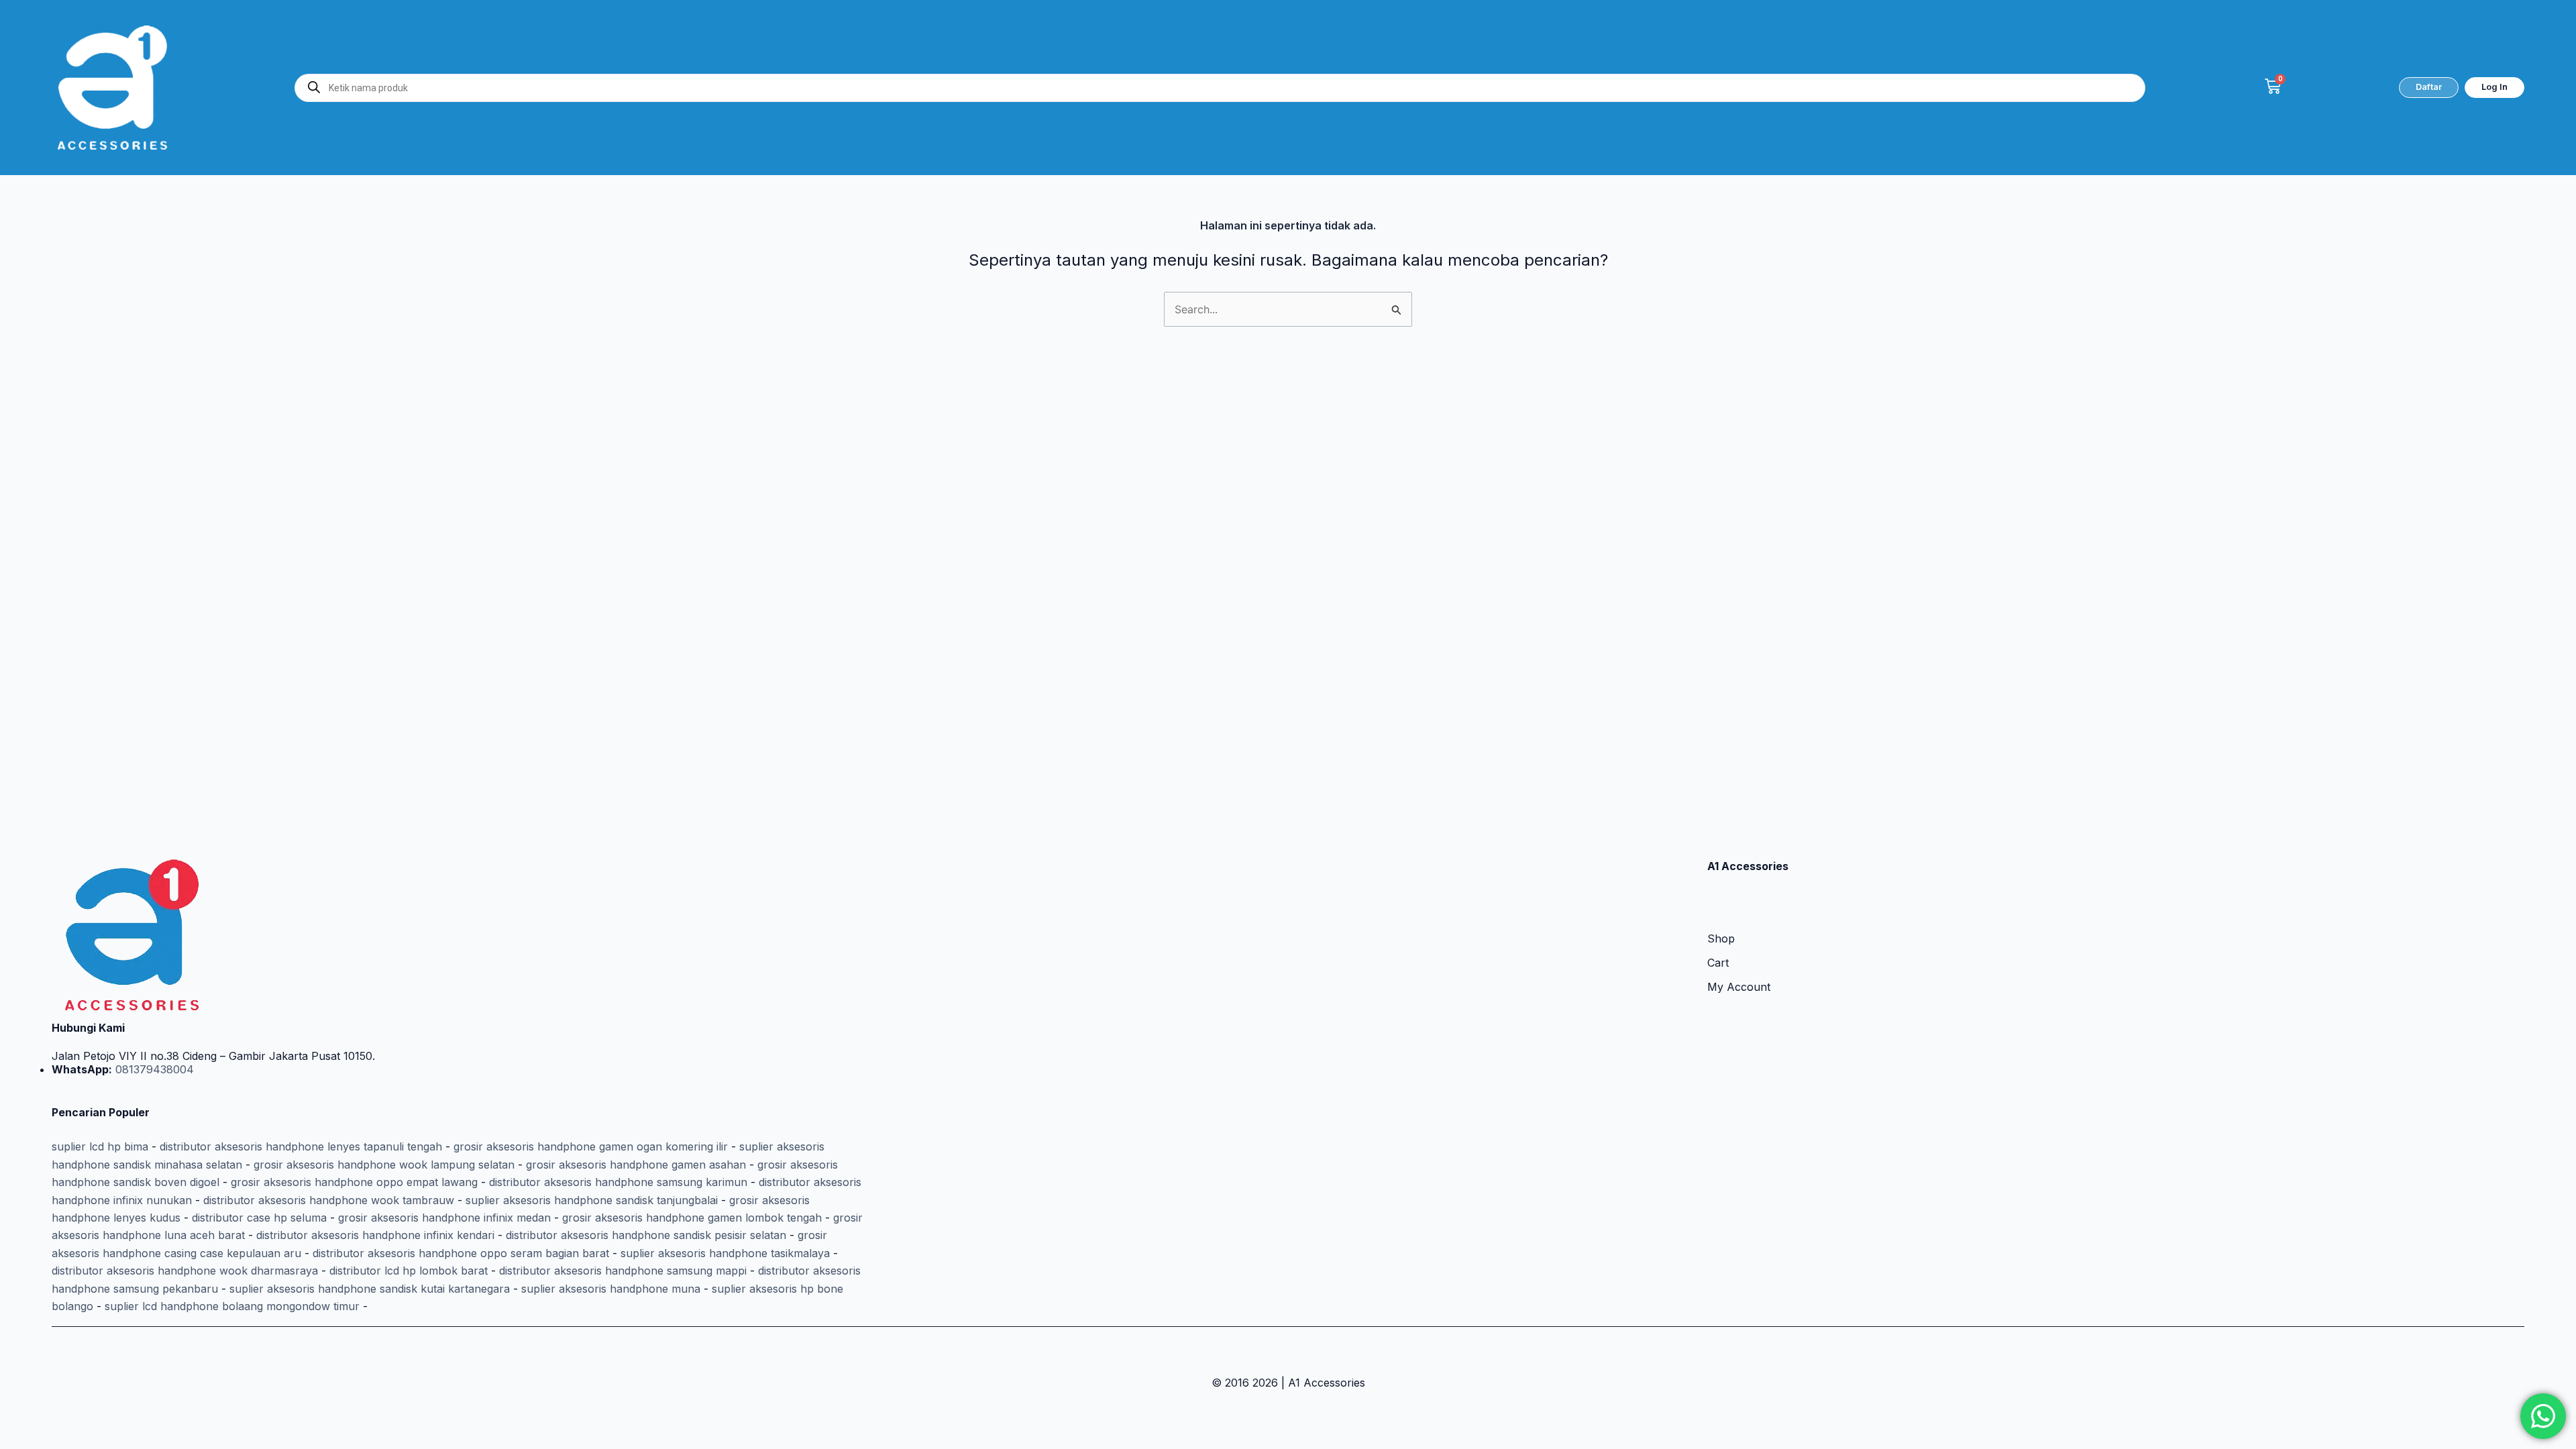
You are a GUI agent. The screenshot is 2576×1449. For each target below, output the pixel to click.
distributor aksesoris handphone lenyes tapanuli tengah (301, 1146)
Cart (1718, 963)
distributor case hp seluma (259, 1218)
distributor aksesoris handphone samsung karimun (618, 1182)
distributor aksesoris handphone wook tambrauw (329, 1200)
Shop (1721, 938)
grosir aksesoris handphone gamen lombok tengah (692, 1218)
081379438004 (153, 1069)
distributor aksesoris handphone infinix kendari (375, 1235)
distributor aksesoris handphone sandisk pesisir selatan (646, 1235)
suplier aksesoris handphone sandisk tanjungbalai (592, 1200)
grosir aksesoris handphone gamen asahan (636, 1165)
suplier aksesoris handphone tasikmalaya (725, 1253)
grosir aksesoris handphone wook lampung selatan (384, 1165)
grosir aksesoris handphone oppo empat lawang (354, 1182)
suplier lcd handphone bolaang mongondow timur (232, 1306)
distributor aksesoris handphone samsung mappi (623, 1271)
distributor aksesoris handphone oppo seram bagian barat (461, 1253)
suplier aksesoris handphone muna (611, 1289)
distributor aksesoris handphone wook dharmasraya (185, 1271)
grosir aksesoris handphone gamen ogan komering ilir (591, 1146)
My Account (1739, 987)
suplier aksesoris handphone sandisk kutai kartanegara (370, 1289)
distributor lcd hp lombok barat (409, 1271)
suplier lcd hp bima (100, 1146)
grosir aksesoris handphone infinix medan (444, 1218)
